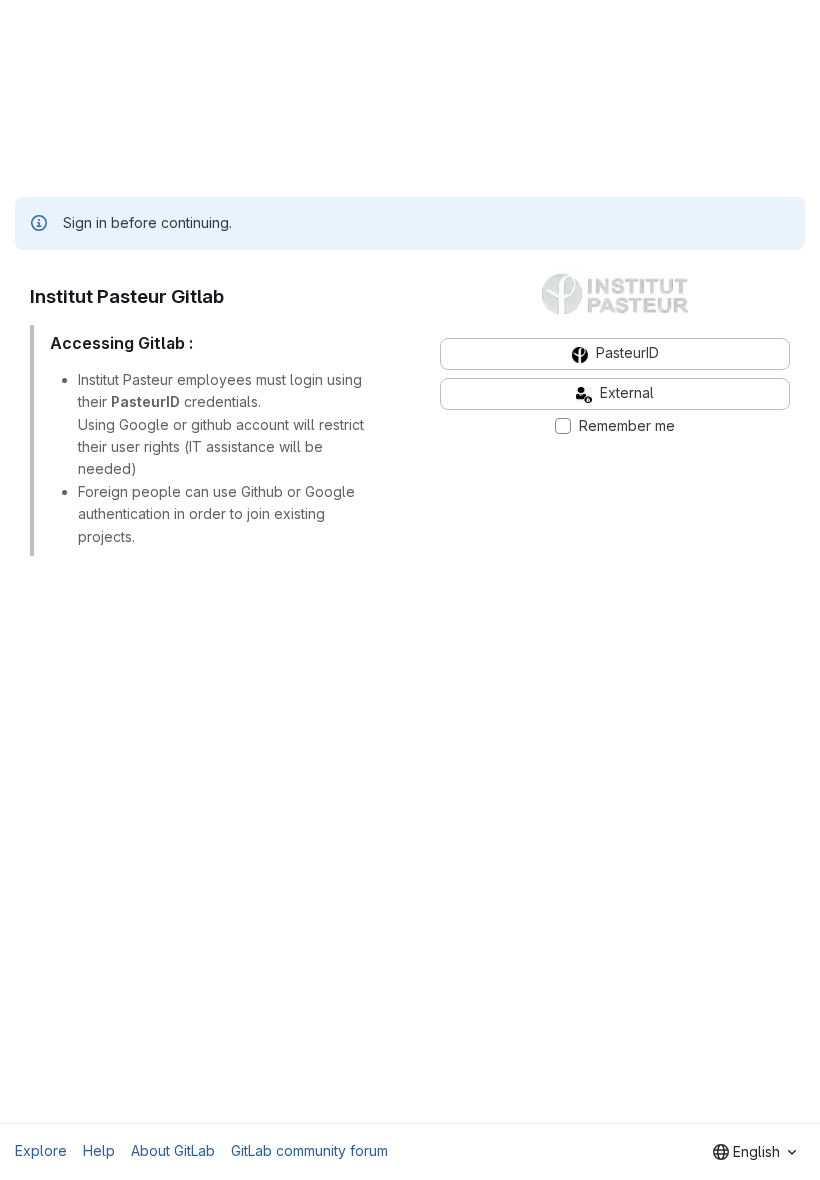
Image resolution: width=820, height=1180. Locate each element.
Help (99, 1150)
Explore (41, 1150)
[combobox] (754, 1152)
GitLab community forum (309, 1150)
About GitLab (173, 1150)
